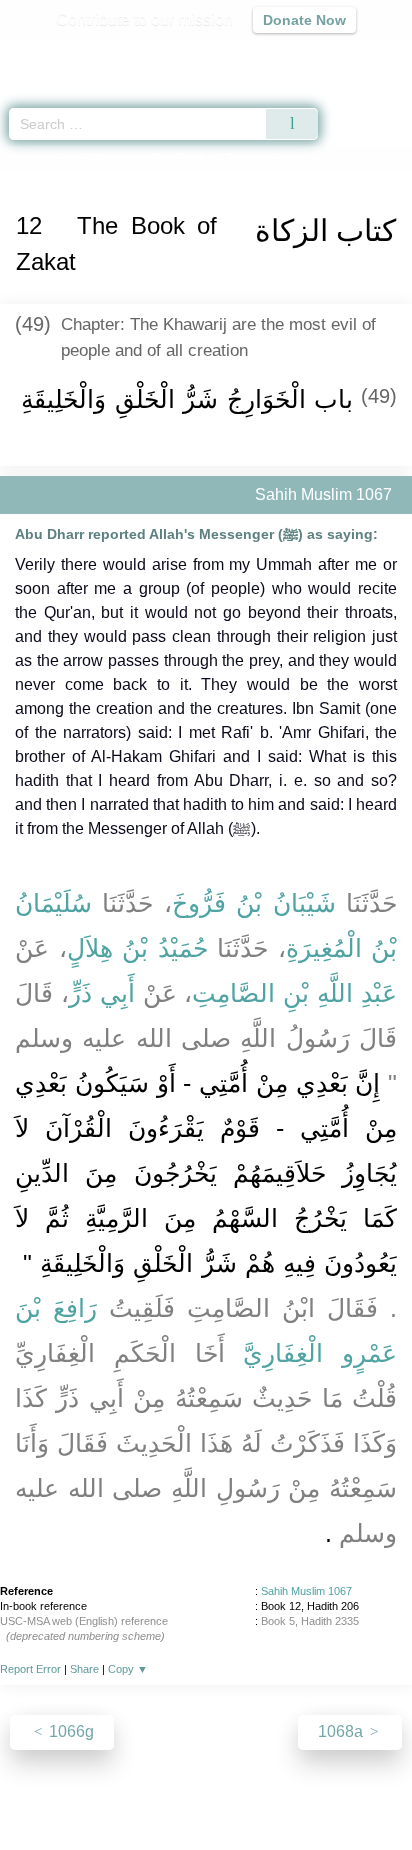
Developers (228, 1791)
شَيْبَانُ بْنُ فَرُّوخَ (254, 903)
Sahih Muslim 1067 (306, 1591)
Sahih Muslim (95, 158)
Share (84, 1669)
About (33, 1791)
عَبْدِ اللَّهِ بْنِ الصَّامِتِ (294, 993)
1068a (342, 1731)
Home (24, 158)
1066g (69, 1731)
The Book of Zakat (204, 158)
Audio (353, 55)
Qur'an (117, 55)
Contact (308, 1791)
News (86, 1791)
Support (147, 1791)
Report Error (30, 1669)
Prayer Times (273, 55)
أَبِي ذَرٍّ (102, 993)
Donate (374, 1791)
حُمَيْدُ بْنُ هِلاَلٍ (137, 948)
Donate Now (304, 20)
